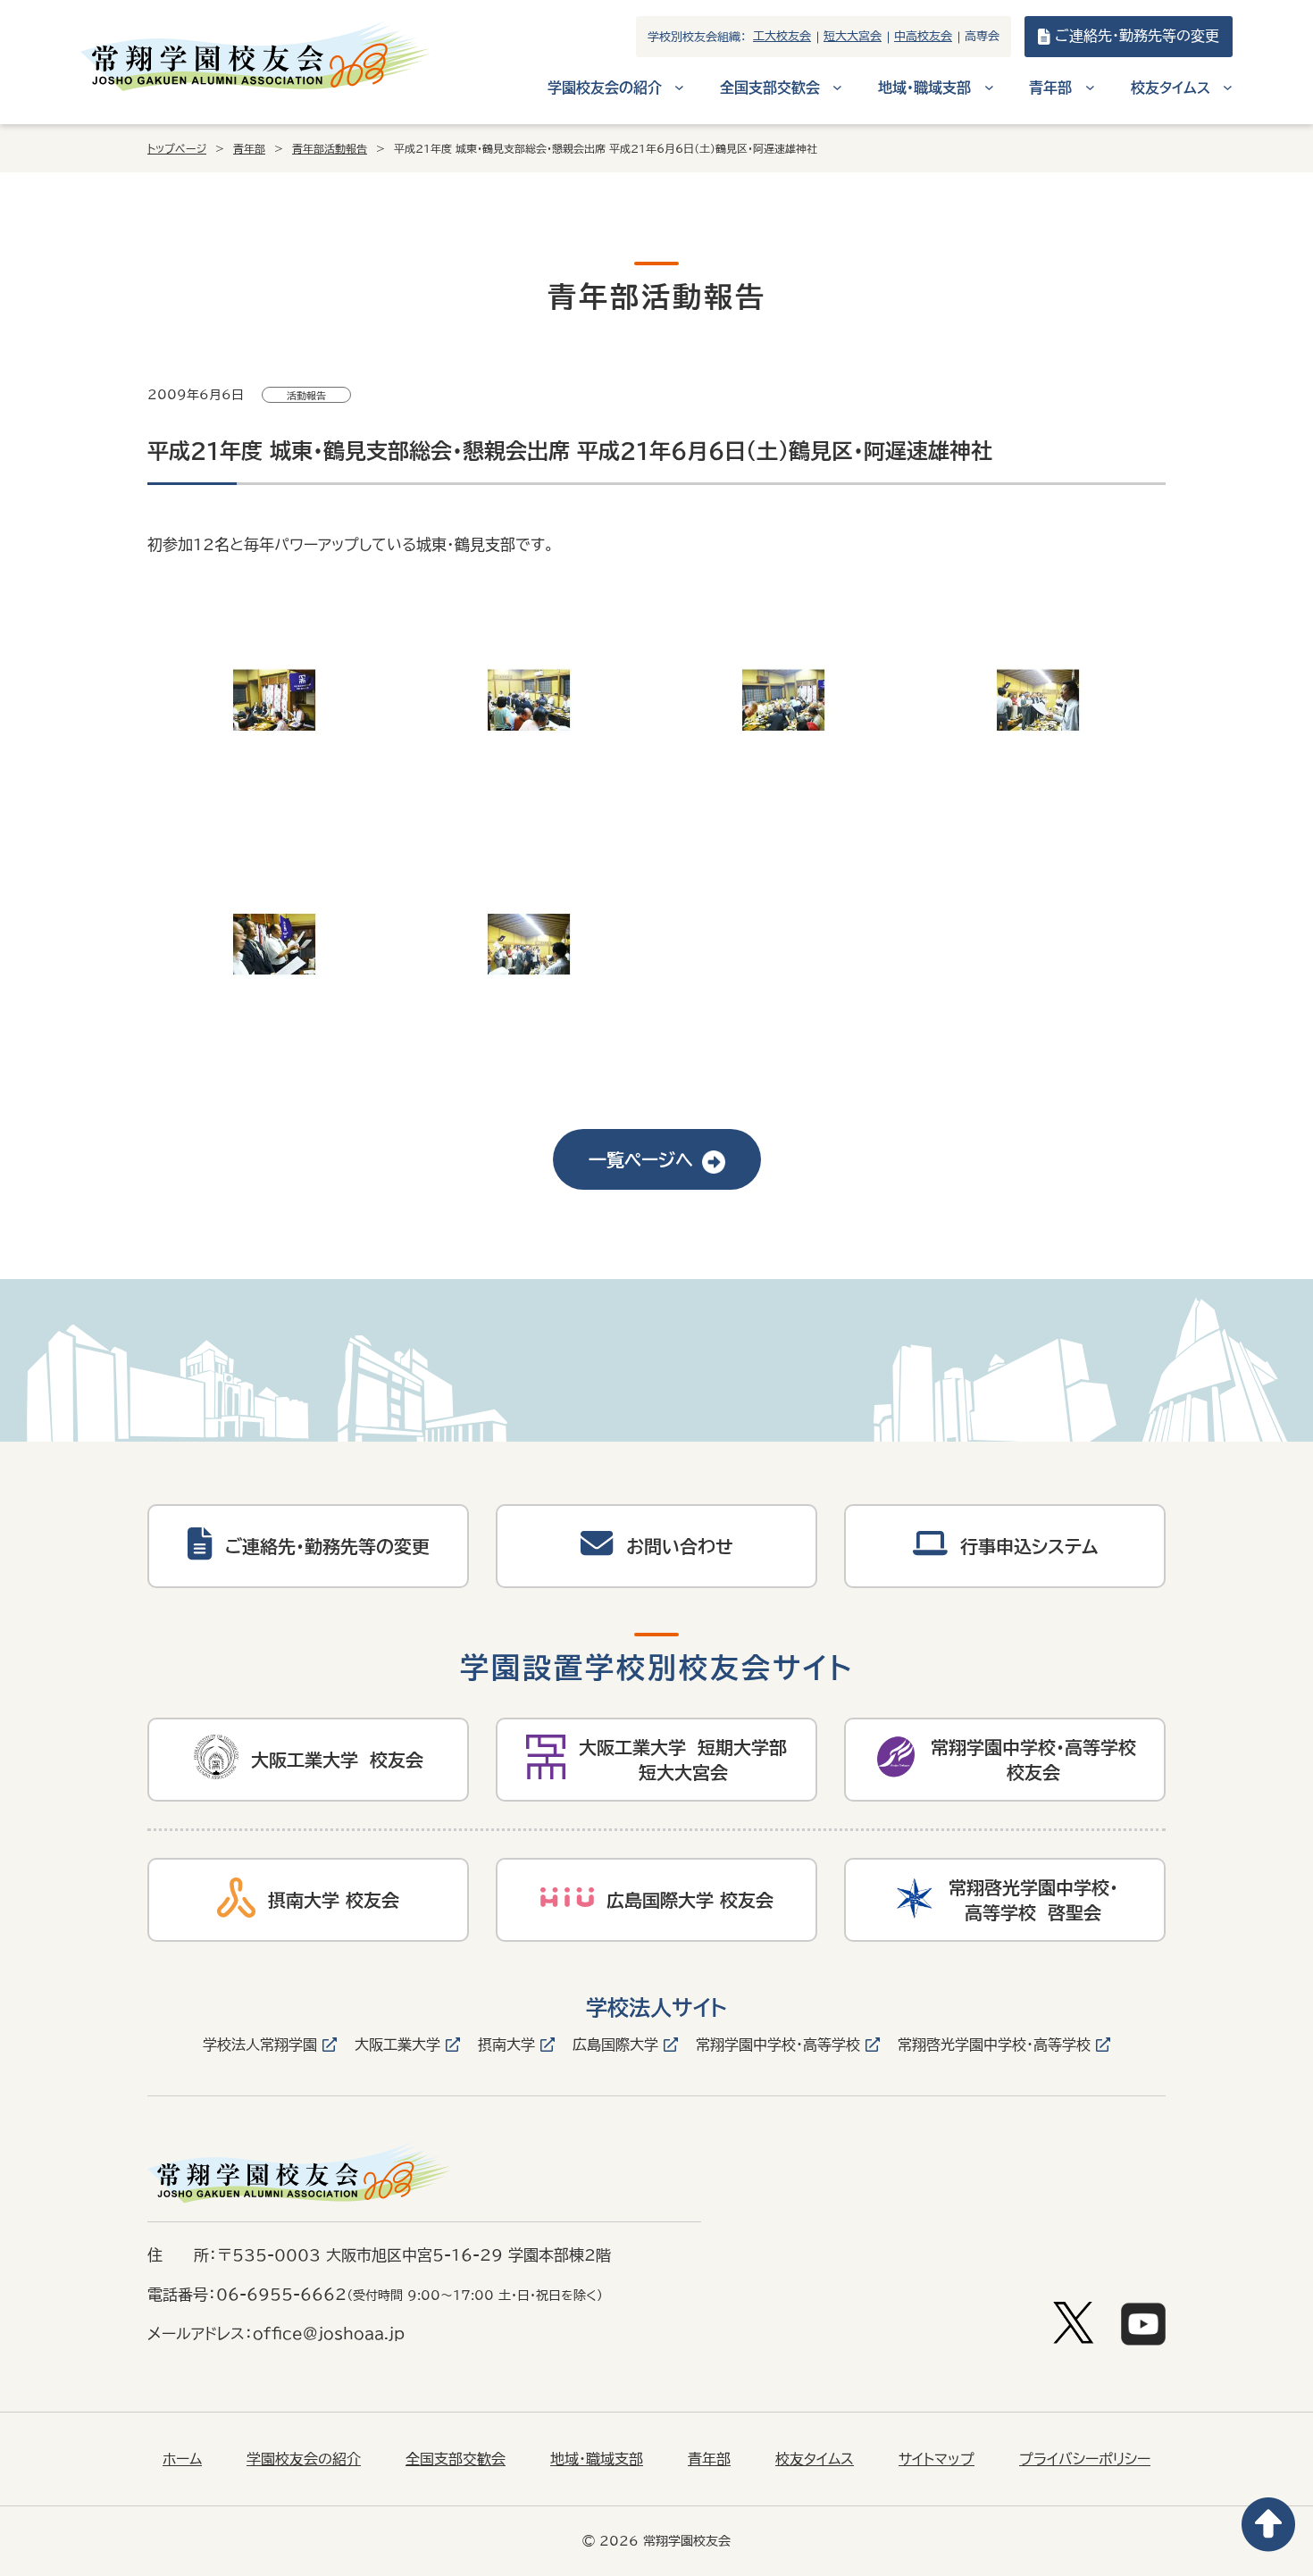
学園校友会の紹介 (304, 2459)
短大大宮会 (853, 36)
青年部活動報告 (330, 148)
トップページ (177, 148)
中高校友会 (923, 36)
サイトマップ (937, 2459)
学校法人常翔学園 (260, 2045)
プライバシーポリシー (1085, 2459)
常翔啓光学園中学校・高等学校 (994, 2045)
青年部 (249, 148)
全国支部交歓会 (456, 2459)
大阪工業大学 (397, 2045)
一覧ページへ (641, 1159)
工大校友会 (782, 36)
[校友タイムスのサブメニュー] (1228, 87)
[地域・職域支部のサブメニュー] (989, 87)
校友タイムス (815, 2459)
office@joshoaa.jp (329, 2333)
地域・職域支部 (597, 2459)
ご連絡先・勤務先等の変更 (1137, 36)
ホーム (182, 2459)
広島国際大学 (615, 2045)
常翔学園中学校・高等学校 (778, 2045)
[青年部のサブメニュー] (1090, 87)
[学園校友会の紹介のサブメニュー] (679, 87)
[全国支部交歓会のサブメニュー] (837, 87)
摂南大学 (506, 2045)
